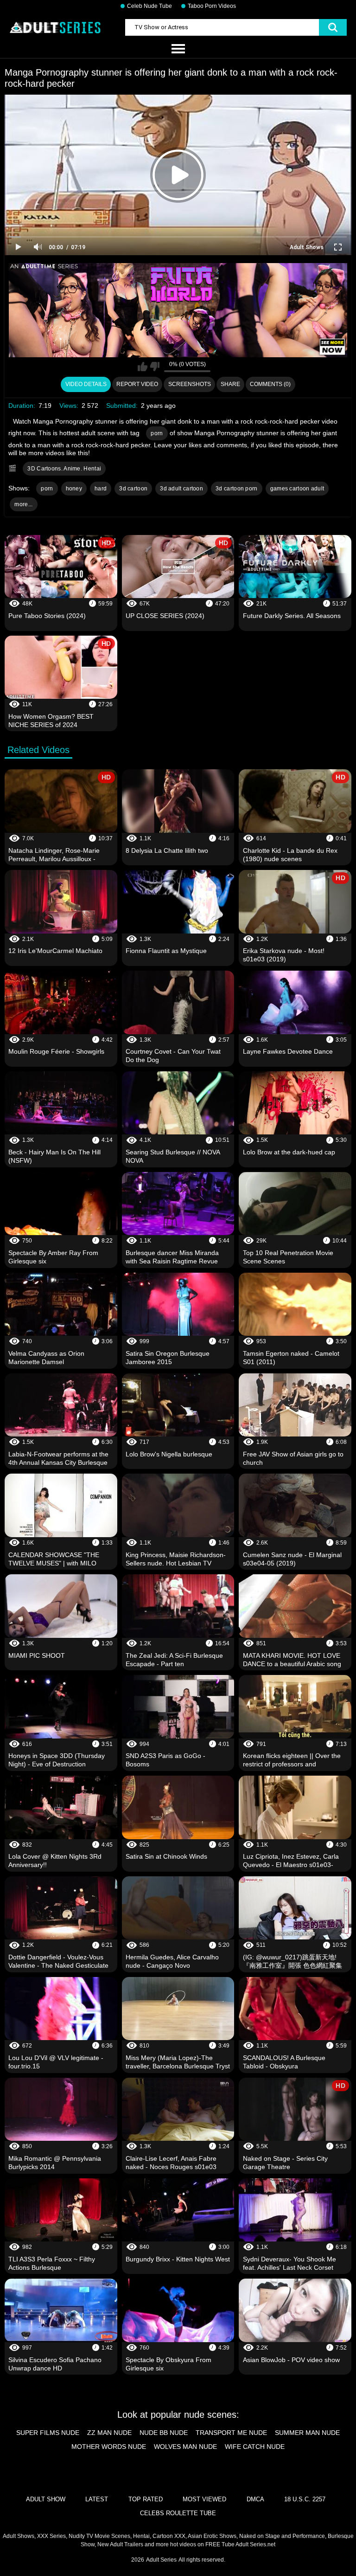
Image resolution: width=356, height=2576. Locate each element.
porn (157, 433)
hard (101, 489)
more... (23, 504)
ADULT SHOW (46, 2499)
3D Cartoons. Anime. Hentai (64, 469)
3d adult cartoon (181, 489)
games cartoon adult (297, 489)
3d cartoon (133, 489)
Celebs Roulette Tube (178, 2513)
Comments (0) (270, 384)
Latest (97, 2499)
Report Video (137, 384)
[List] (178, 49)
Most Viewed (204, 2499)
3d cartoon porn (237, 489)
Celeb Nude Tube (149, 6)
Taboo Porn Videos (212, 6)
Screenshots (190, 384)
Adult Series (161, 2560)
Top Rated (146, 2499)
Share (230, 384)
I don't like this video (155, 367)
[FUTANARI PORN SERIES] (178, 310)
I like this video (143, 367)
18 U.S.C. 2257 (305, 2499)
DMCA (255, 2499)
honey (74, 489)
